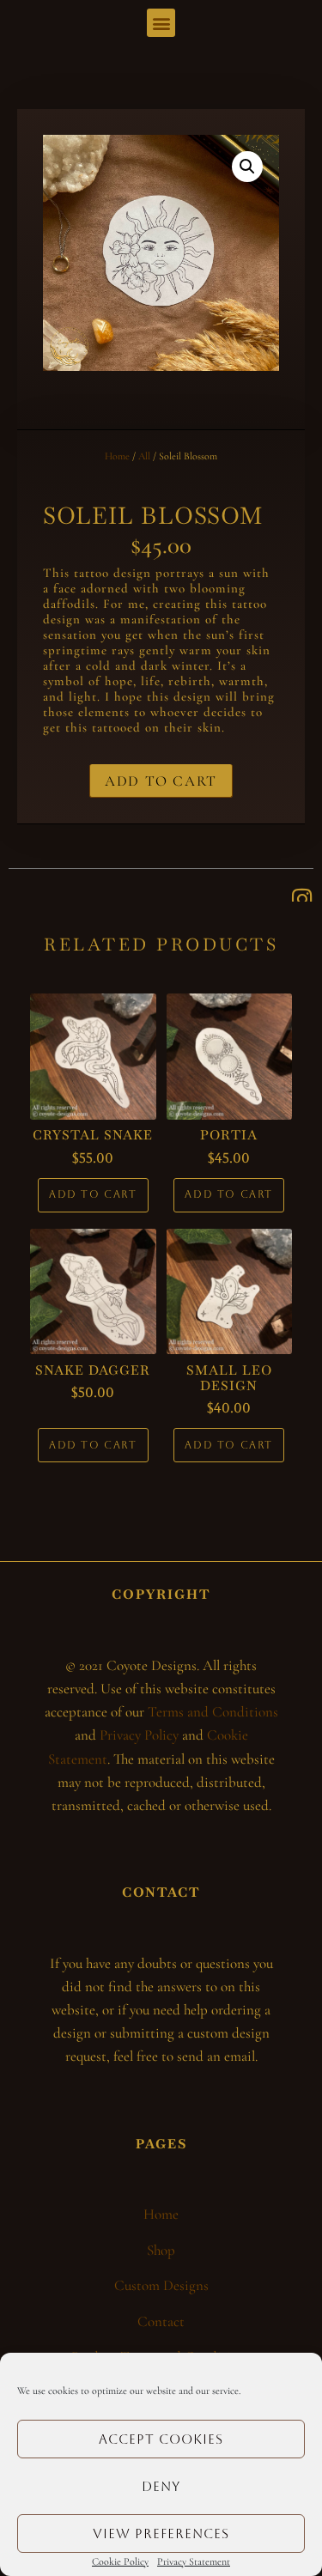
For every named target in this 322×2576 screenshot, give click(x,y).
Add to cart (161, 781)
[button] (161, 23)
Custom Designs (161, 2285)
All (144, 456)
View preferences (161, 2533)
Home (117, 456)
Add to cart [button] (93, 1194)
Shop (161, 2250)
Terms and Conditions (213, 1712)
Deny (161, 2486)
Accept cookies (161, 2439)
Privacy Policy (139, 1735)
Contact (161, 2321)
